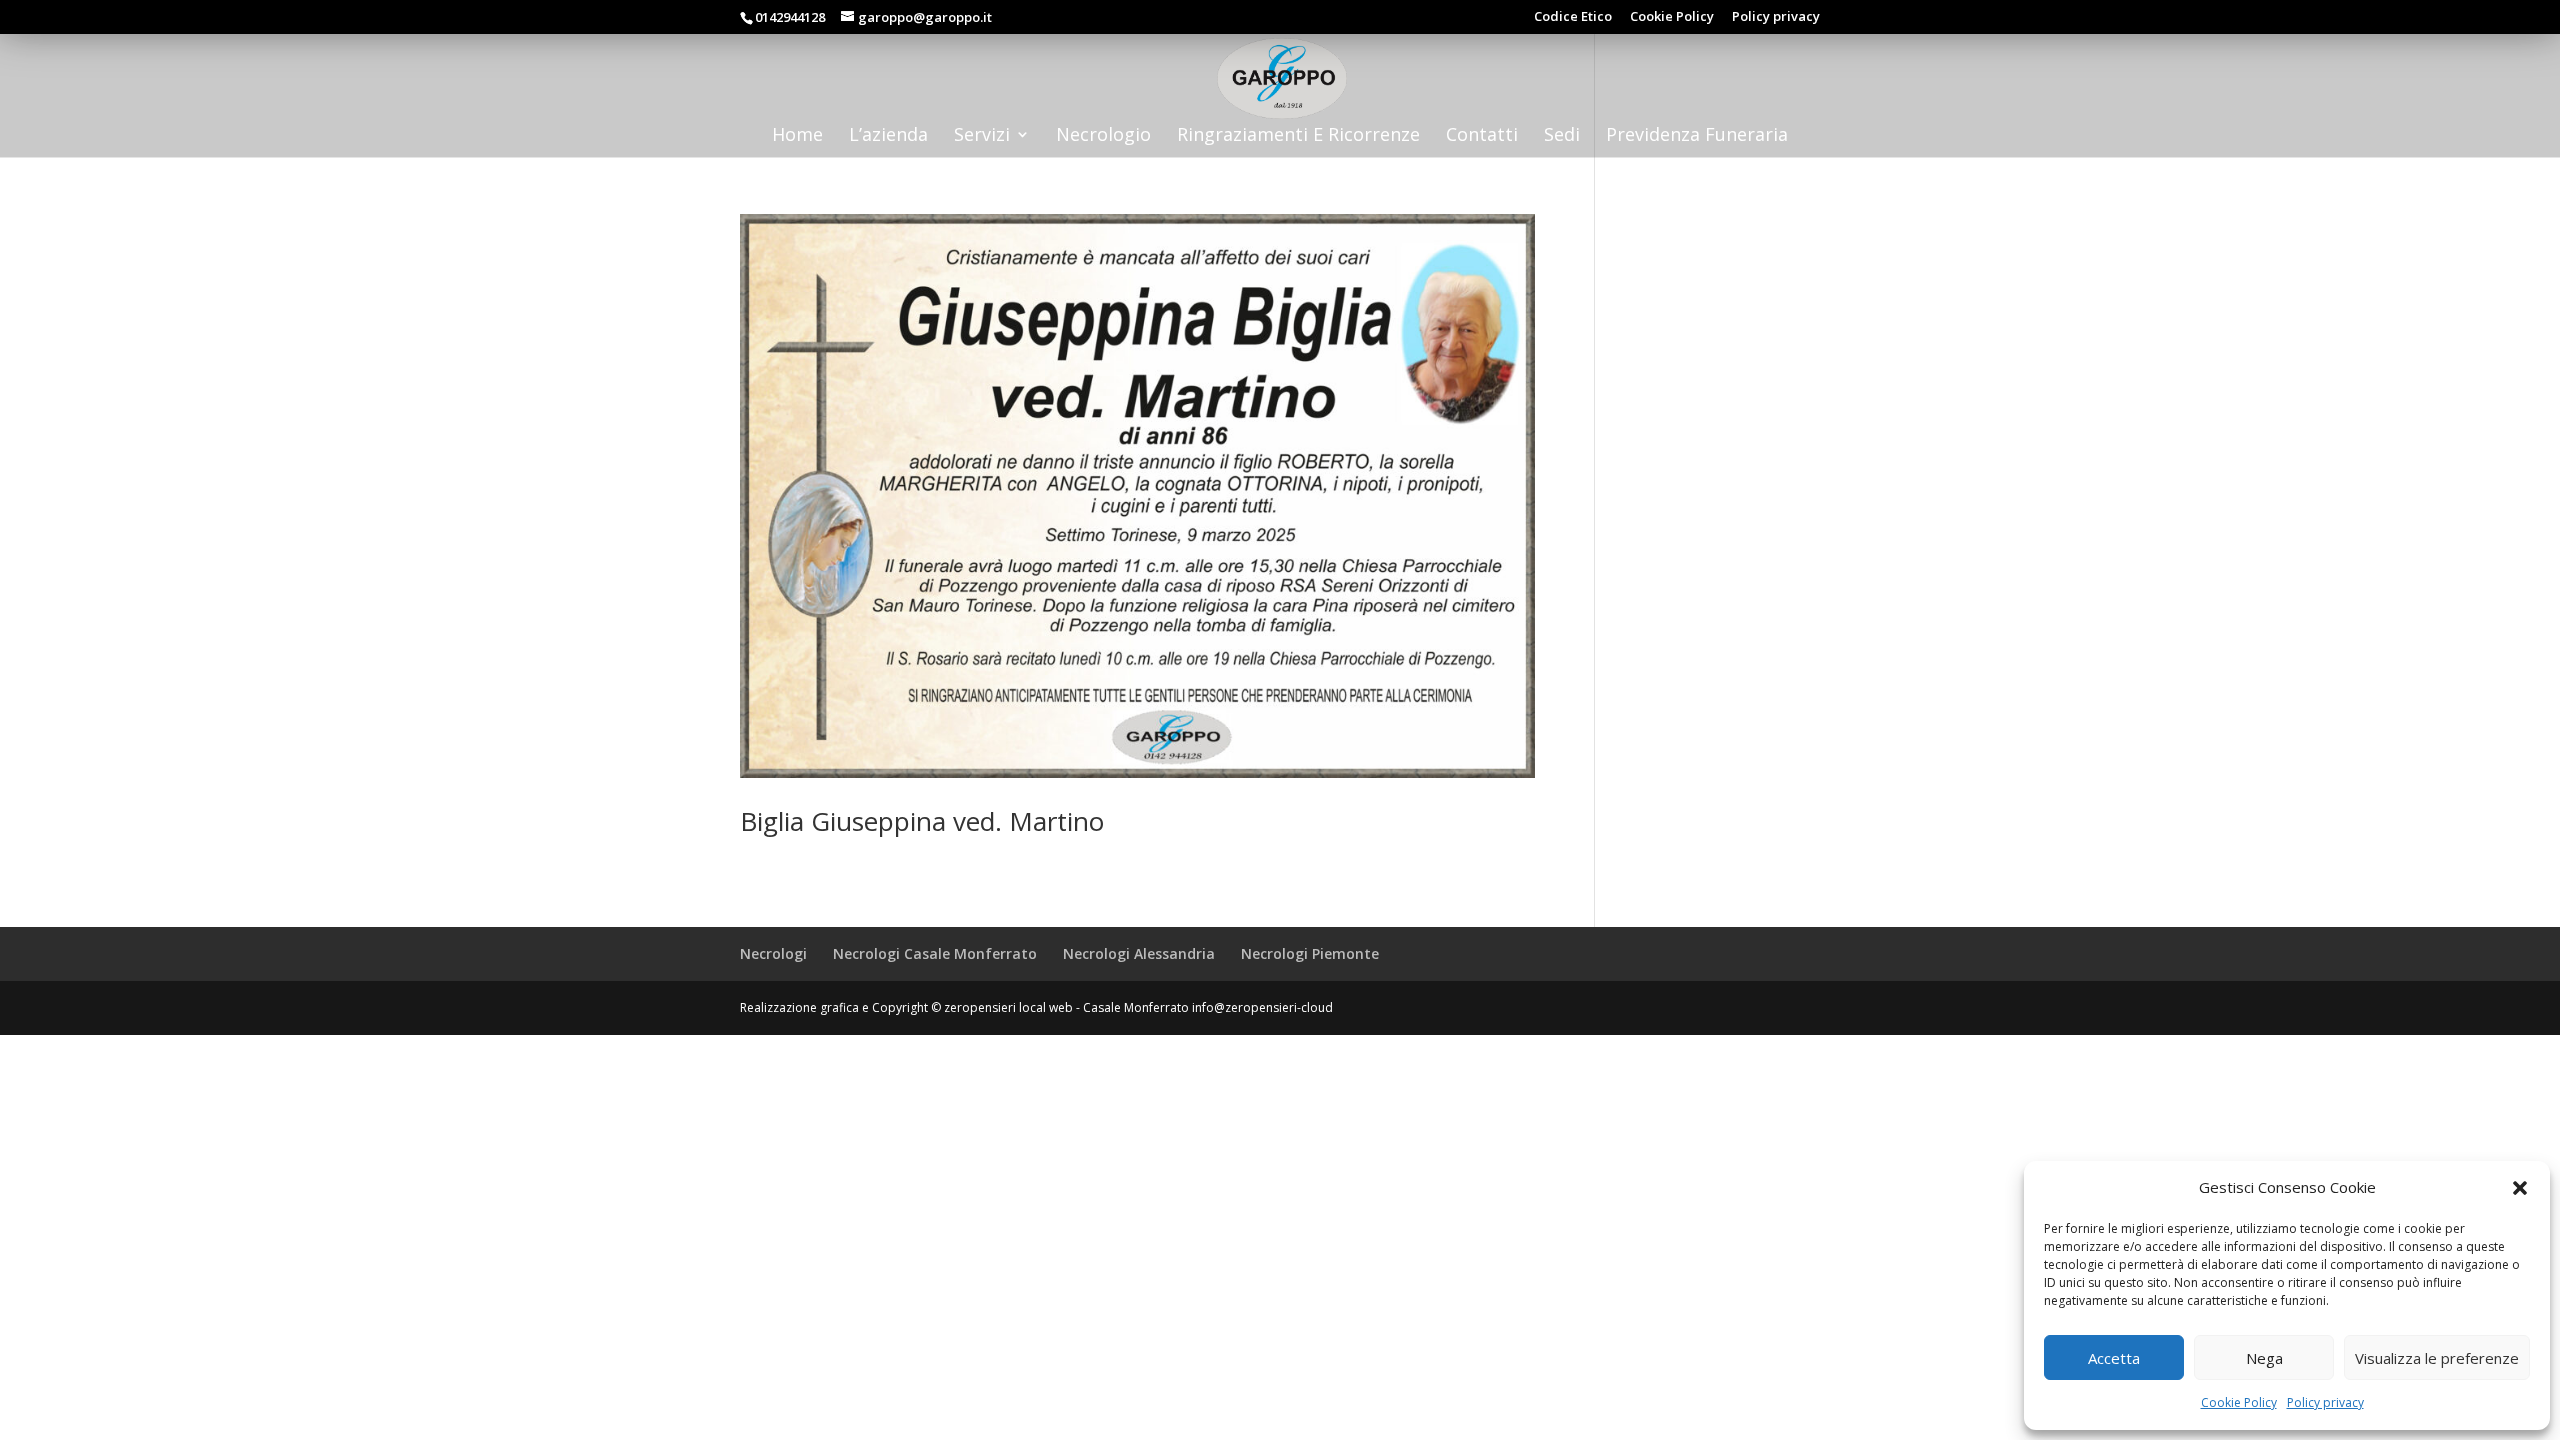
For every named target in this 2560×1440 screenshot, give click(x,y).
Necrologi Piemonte (1310, 953)
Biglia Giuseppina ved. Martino (922, 821)
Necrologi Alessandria (1139, 953)
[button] (2520, 1188)
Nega (2264, 1358)
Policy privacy (2325, 1402)
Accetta (2114, 1358)
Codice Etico (1573, 17)
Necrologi (773, 953)
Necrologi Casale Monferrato (935, 953)
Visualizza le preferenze (2437, 1358)
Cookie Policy (2239, 1402)
